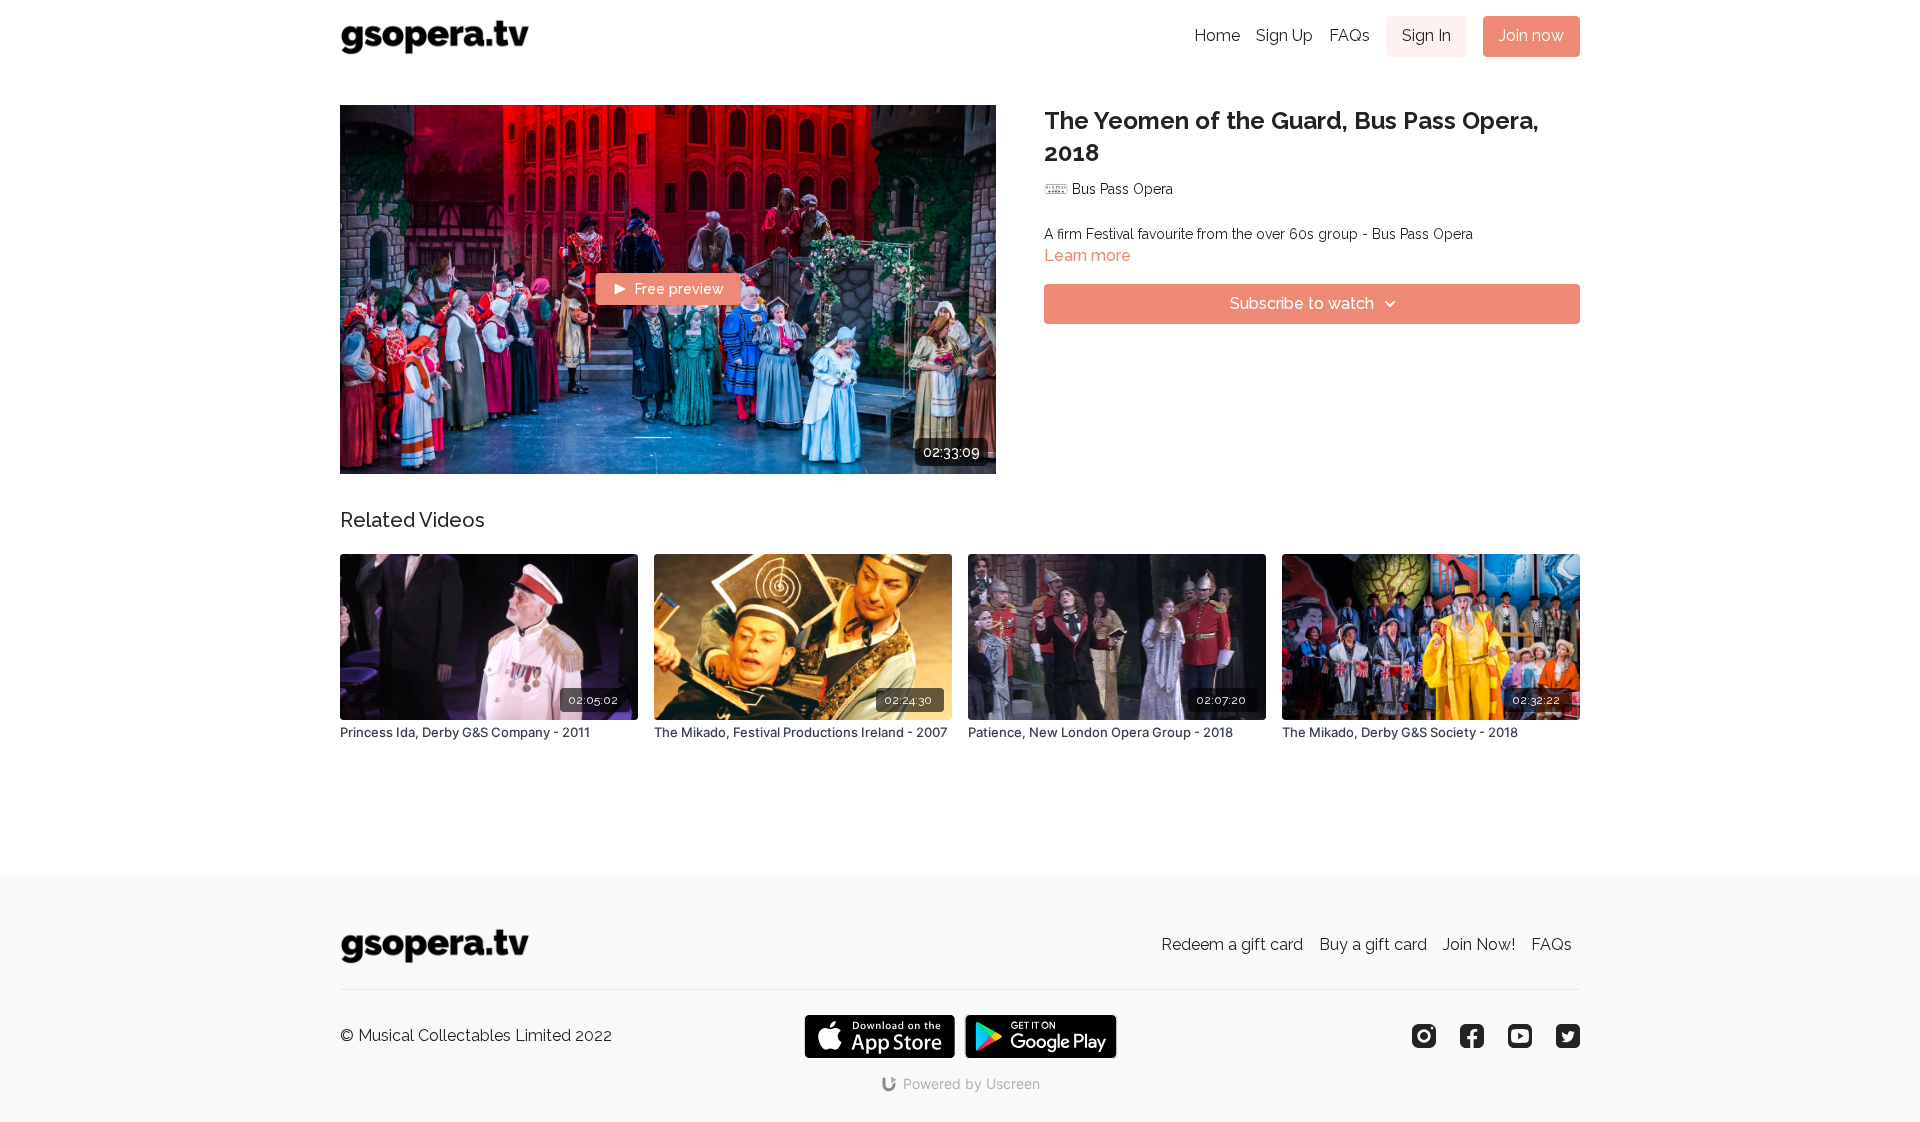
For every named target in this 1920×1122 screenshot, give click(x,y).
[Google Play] (1041, 1036)
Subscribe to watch (1302, 303)
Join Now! (1479, 944)
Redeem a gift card (1232, 944)
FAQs (1349, 35)
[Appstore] (879, 1036)
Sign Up (1284, 35)
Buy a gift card (1373, 944)
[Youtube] (1520, 1036)
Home (1217, 35)
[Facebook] (1472, 1036)
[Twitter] (1568, 1036)
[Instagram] (1424, 1036)
